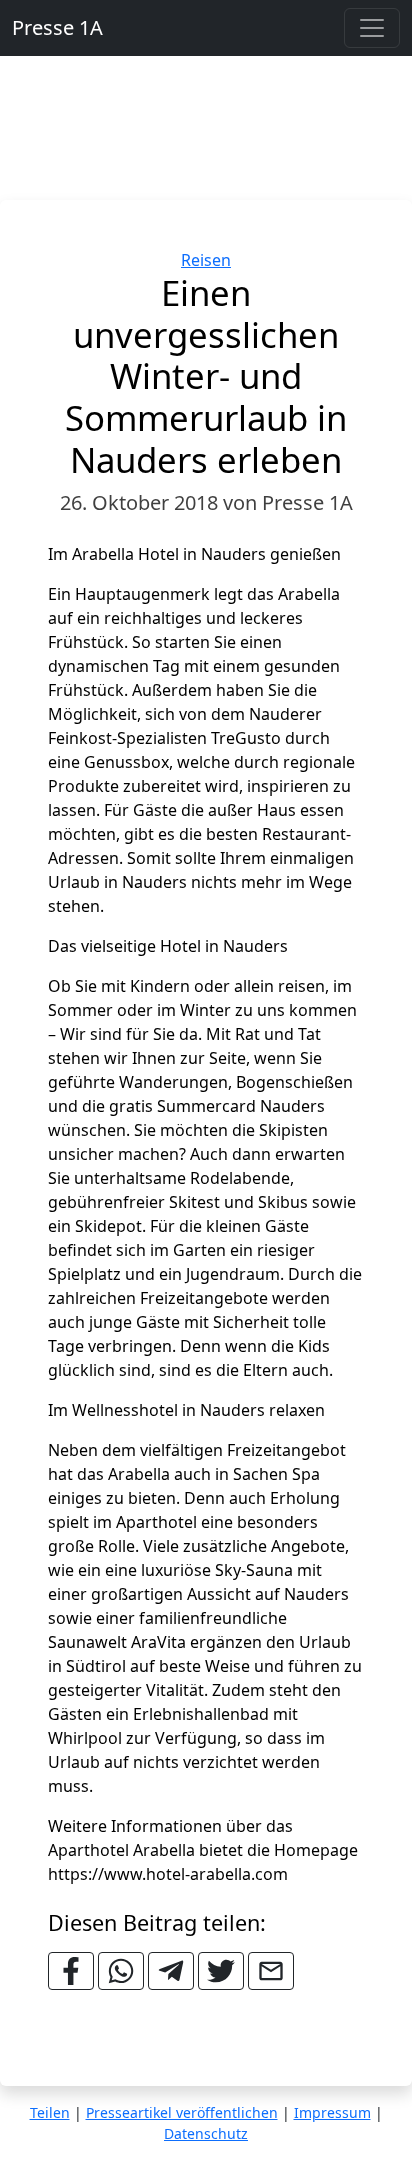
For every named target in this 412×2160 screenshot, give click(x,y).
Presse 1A (57, 27)
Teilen (50, 2112)
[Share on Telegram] (171, 1971)
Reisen (206, 260)
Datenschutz (206, 2133)
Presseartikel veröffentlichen (182, 2112)
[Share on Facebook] (71, 1971)
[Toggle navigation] (372, 28)
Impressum (332, 2112)
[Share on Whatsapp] (121, 1971)
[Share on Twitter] (221, 1971)
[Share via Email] (271, 1971)
